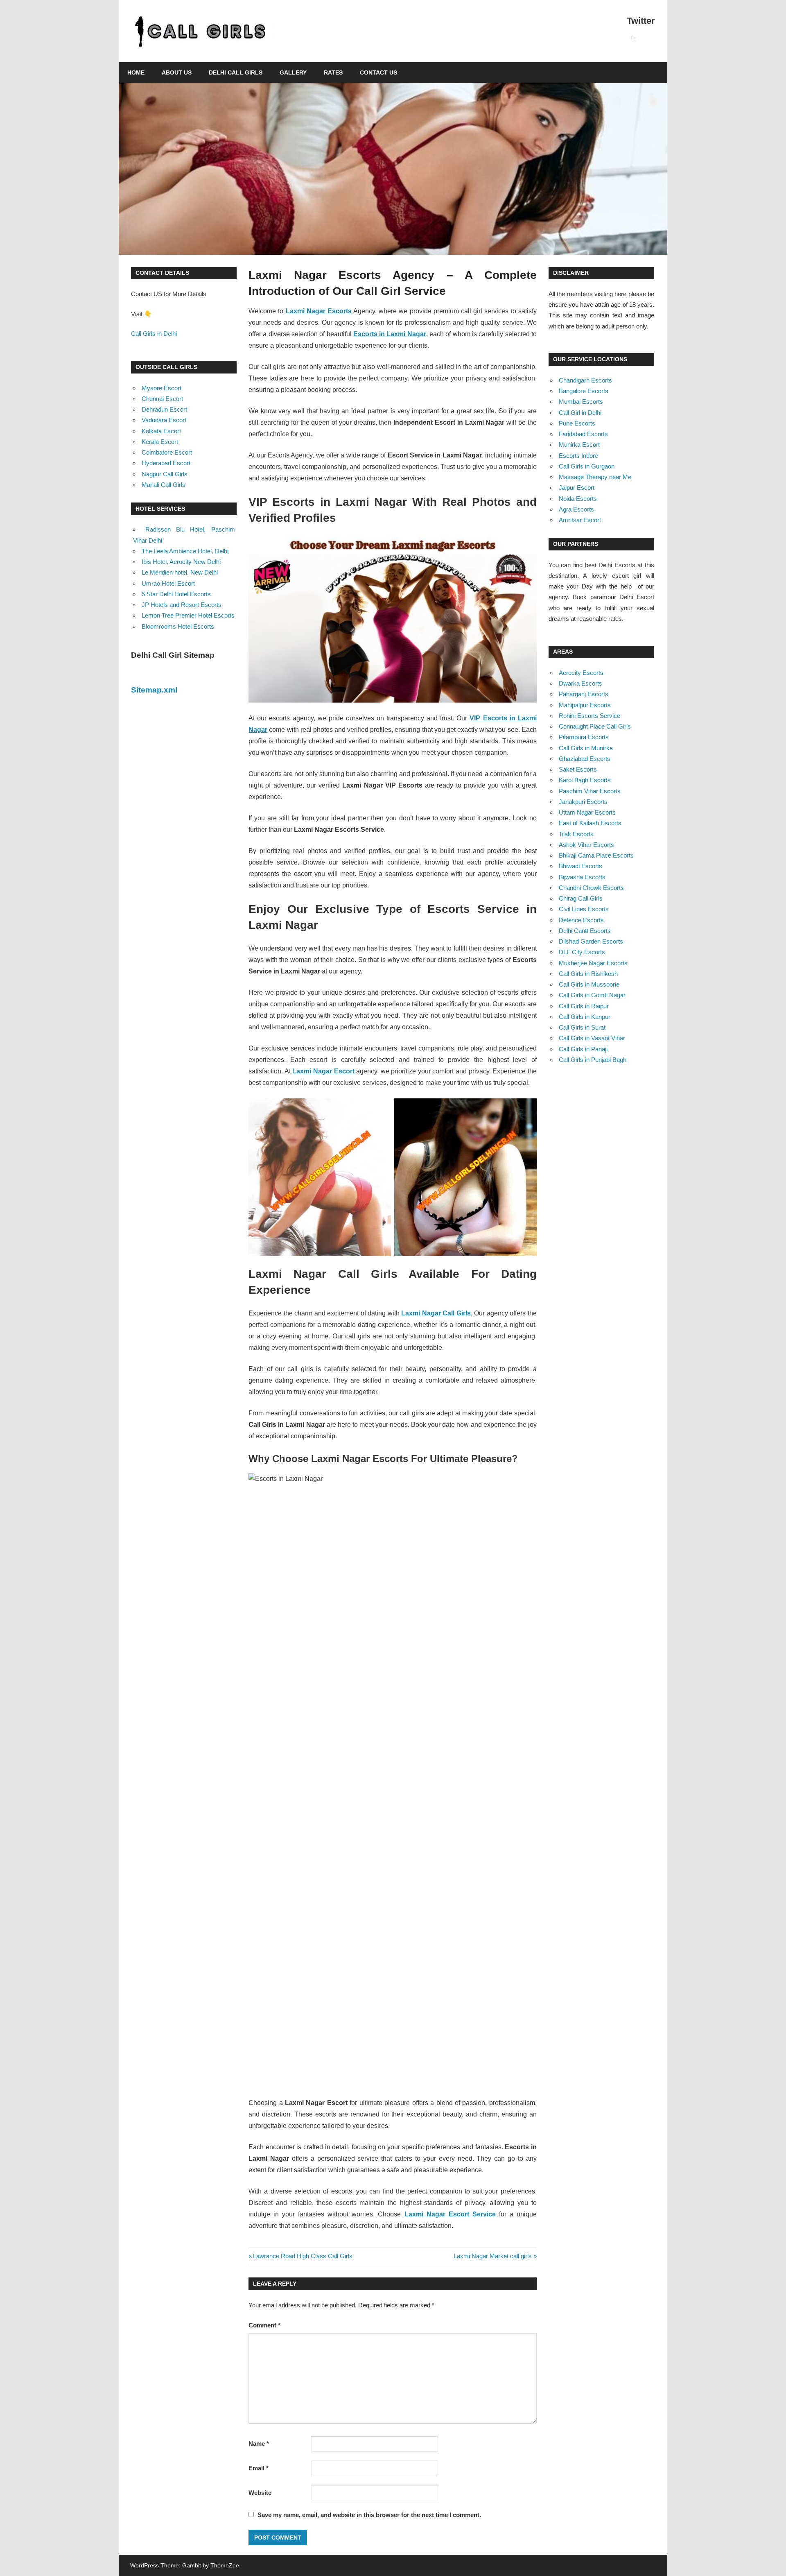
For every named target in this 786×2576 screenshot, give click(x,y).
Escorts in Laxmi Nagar (390, 334)
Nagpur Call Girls (165, 474)
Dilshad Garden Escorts (591, 941)
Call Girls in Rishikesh (588, 974)
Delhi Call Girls (236, 72)
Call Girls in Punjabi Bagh (593, 1060)
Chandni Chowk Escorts (591, 888)
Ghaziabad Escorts (585, 759)
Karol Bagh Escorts (585, 780)
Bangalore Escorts (584, 391)
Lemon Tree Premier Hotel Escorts (188, 615)
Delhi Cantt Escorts (585, 931)
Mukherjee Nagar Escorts (593, 963)
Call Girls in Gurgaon (587, 466)
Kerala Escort (160, 442)
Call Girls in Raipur (584, 1006)
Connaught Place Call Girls (595, 726)
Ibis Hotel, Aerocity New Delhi (181, 562)
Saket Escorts (578, 769)
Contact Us (378, 72)
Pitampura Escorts (584, 737)
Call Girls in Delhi (154, 334)
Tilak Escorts (576, 834)
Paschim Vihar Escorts (590, 791)
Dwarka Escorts (580, 683)
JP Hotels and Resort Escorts (182, 605)
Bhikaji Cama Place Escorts (596, 855)
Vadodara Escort (164, 420)
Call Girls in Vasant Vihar (592, 1038)
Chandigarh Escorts (585, 380)
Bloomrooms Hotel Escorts (178, 626)
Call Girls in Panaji (583, 1049)
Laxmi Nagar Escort (323, 1071)
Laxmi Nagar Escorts (319, 311)
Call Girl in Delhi (580, 413)
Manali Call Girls (164, 485)
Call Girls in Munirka (586, 748)
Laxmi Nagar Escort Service (450, 2214)
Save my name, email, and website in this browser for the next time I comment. (369, 2515)
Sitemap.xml (154, 690)
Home (136, 72)
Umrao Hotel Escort (168, 583)
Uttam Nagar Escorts (587, 812)
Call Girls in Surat (582, 1027)
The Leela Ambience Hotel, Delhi (185, 551)
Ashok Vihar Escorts (586, 845)
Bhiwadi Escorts (580, 866)
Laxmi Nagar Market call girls (493, 2256)
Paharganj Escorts (584, 694)
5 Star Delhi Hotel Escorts (176, 594)
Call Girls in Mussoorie (589, 984)
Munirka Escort (579, 445)
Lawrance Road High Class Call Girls (303, 2256)
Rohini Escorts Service (589, 716)
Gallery (293, 72)
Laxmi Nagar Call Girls (436, 1313)
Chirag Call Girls (581, 898)
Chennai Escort (162, 399)
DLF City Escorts (582, 952)
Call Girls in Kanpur (585, 1017)
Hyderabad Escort (166, 463)
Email (259, 2468)
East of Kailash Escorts (590, 823)
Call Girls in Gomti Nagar (592, 995)
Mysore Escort (161, 388)
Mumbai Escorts (581, 402)
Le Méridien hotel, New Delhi (180, 572)
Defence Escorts (581, 920)
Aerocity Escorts (581, 673)
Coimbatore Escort (167, 452)
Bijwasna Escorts (582, 877)
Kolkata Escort (161, 431)
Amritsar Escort (580, 520)
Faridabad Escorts (583, 434)
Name (259, 2444)
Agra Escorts (576, 509)
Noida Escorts (578, 499)
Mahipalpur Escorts (585, 705)
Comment (264, 2325)
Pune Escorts (577, 423)
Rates (333, 72)
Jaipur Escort (577, 488)
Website (260, 2493)
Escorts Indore (578, 456)
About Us (177, 72)
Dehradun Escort (164, 409)
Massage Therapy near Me (595, 477)
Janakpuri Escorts (583, 802)
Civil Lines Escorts (584, 909)
